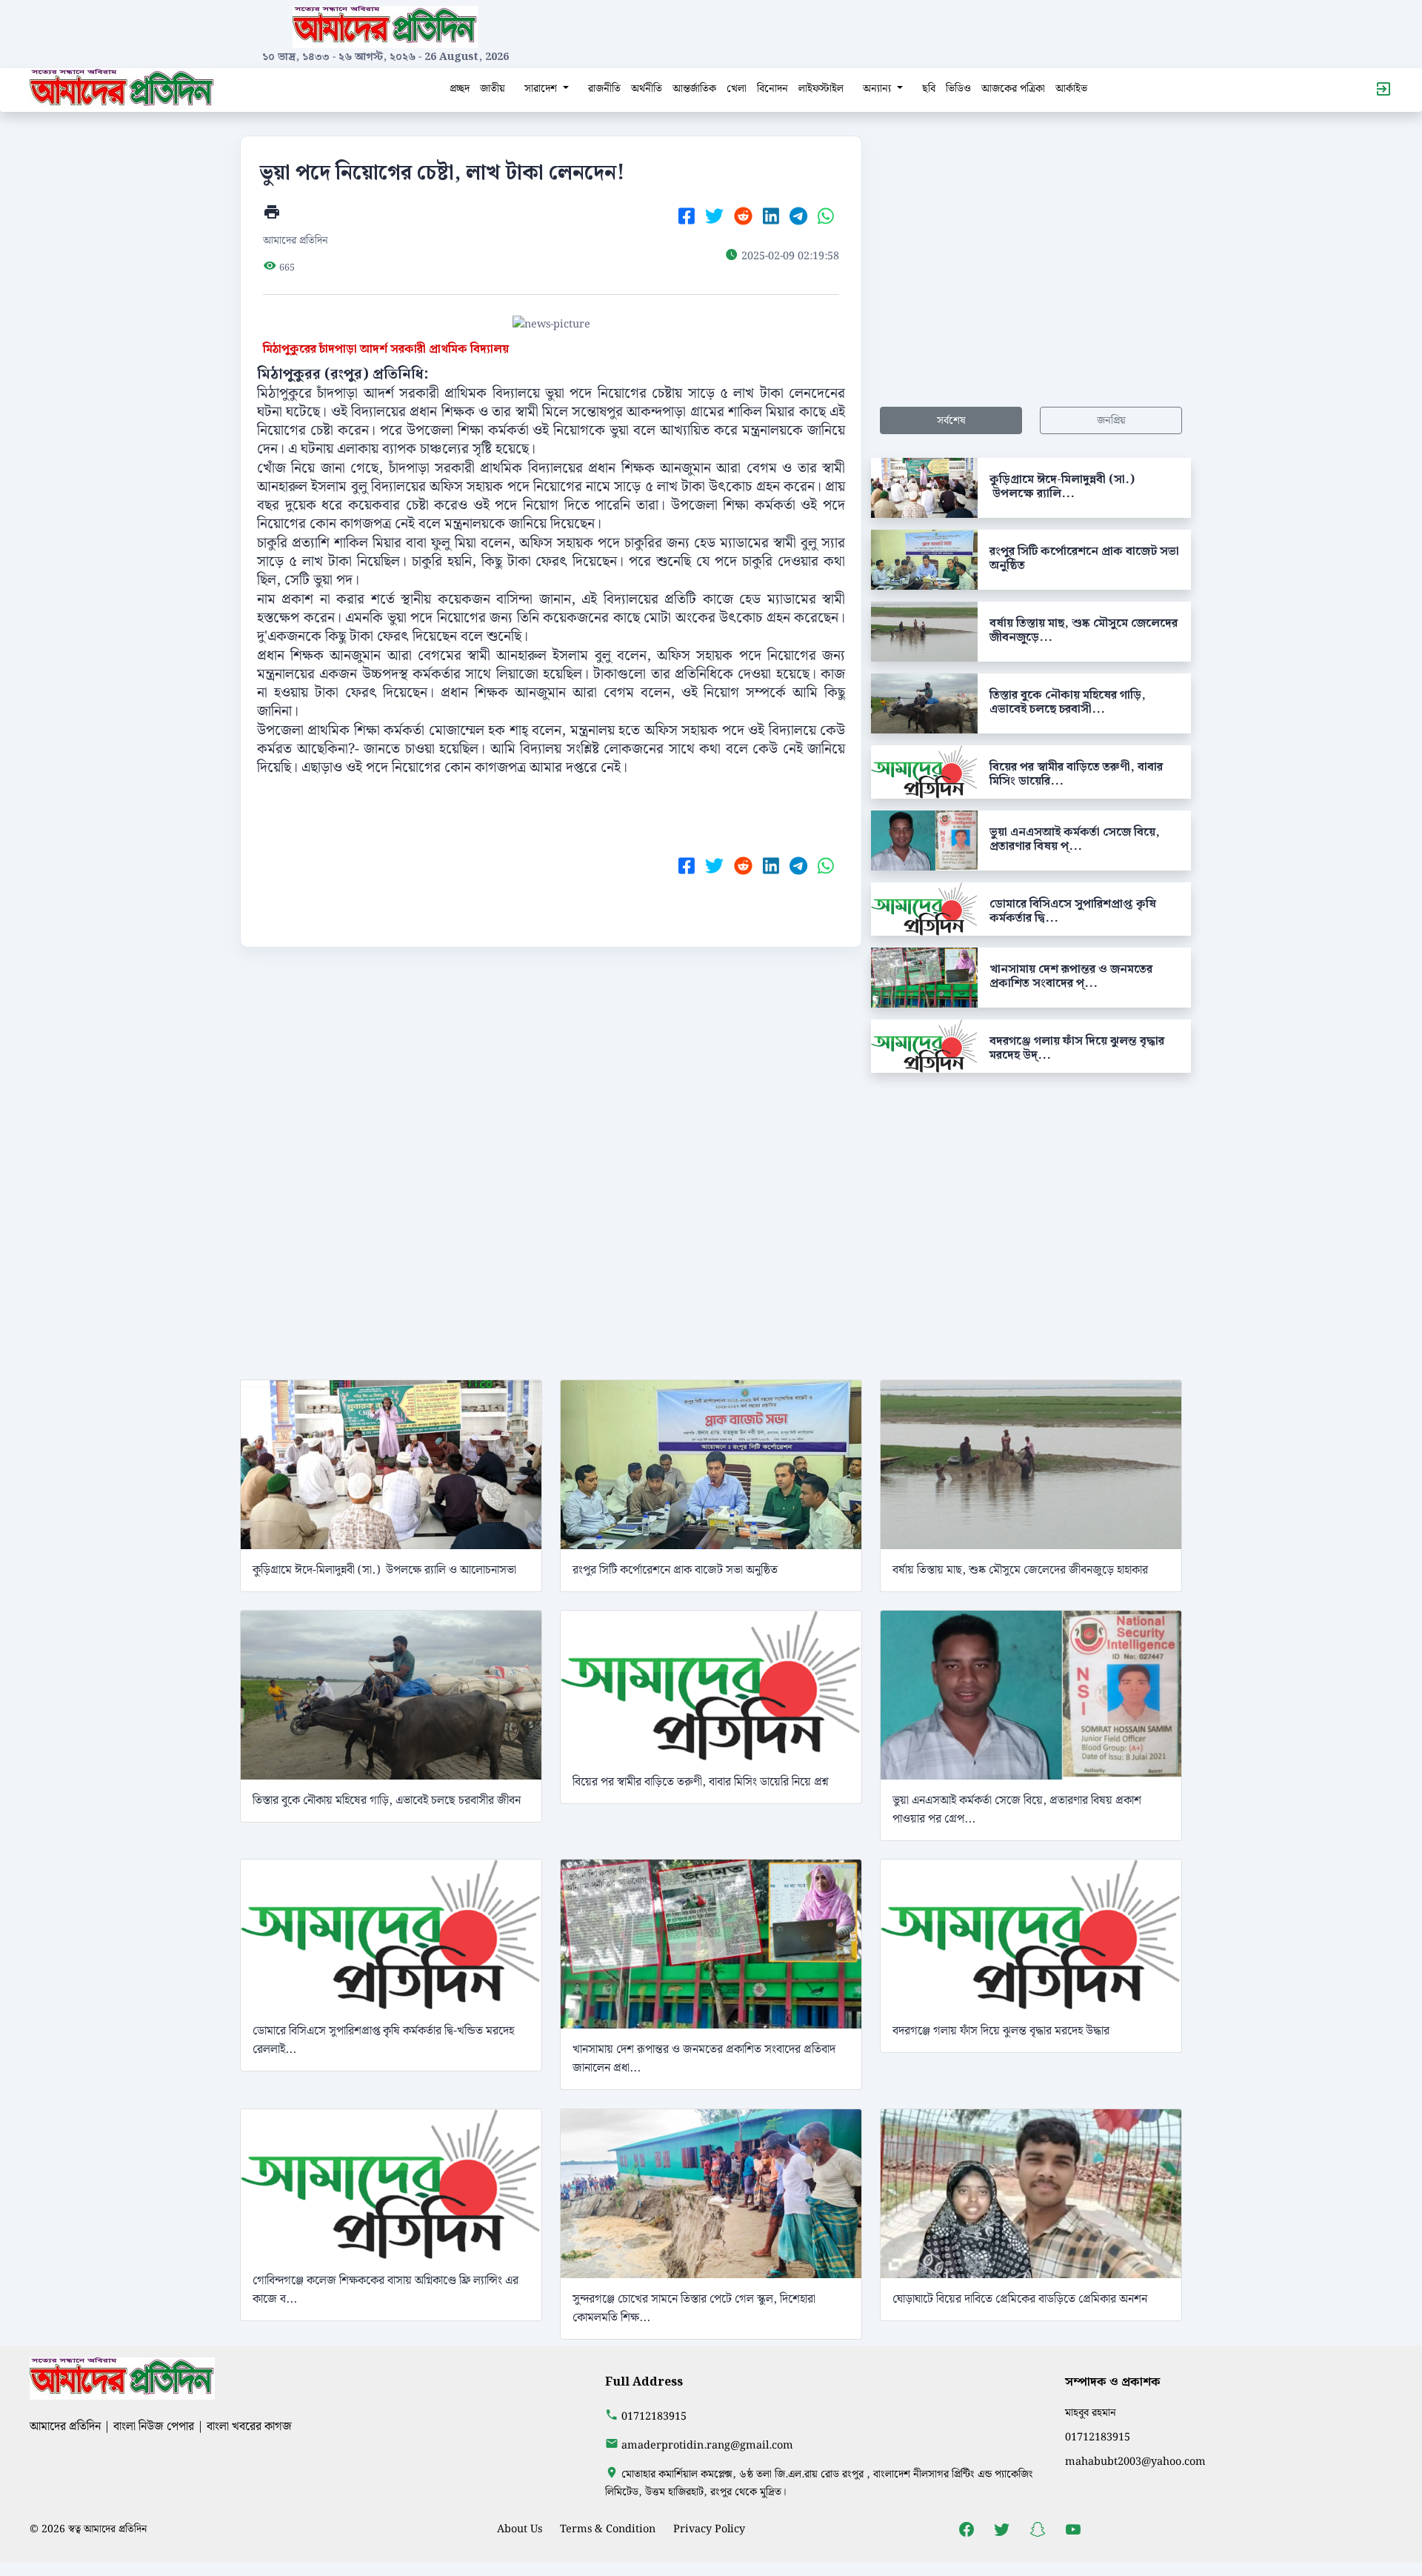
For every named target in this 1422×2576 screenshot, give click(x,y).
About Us (520, 2529)
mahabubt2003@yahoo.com (1135, 2462)
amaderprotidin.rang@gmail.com (707, 2445)
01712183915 (654, 2416)
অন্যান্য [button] (878, 89)
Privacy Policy (709, 2529)
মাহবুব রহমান (1091, 2413)
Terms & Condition (608, 2529)
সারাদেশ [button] (542, 89)
